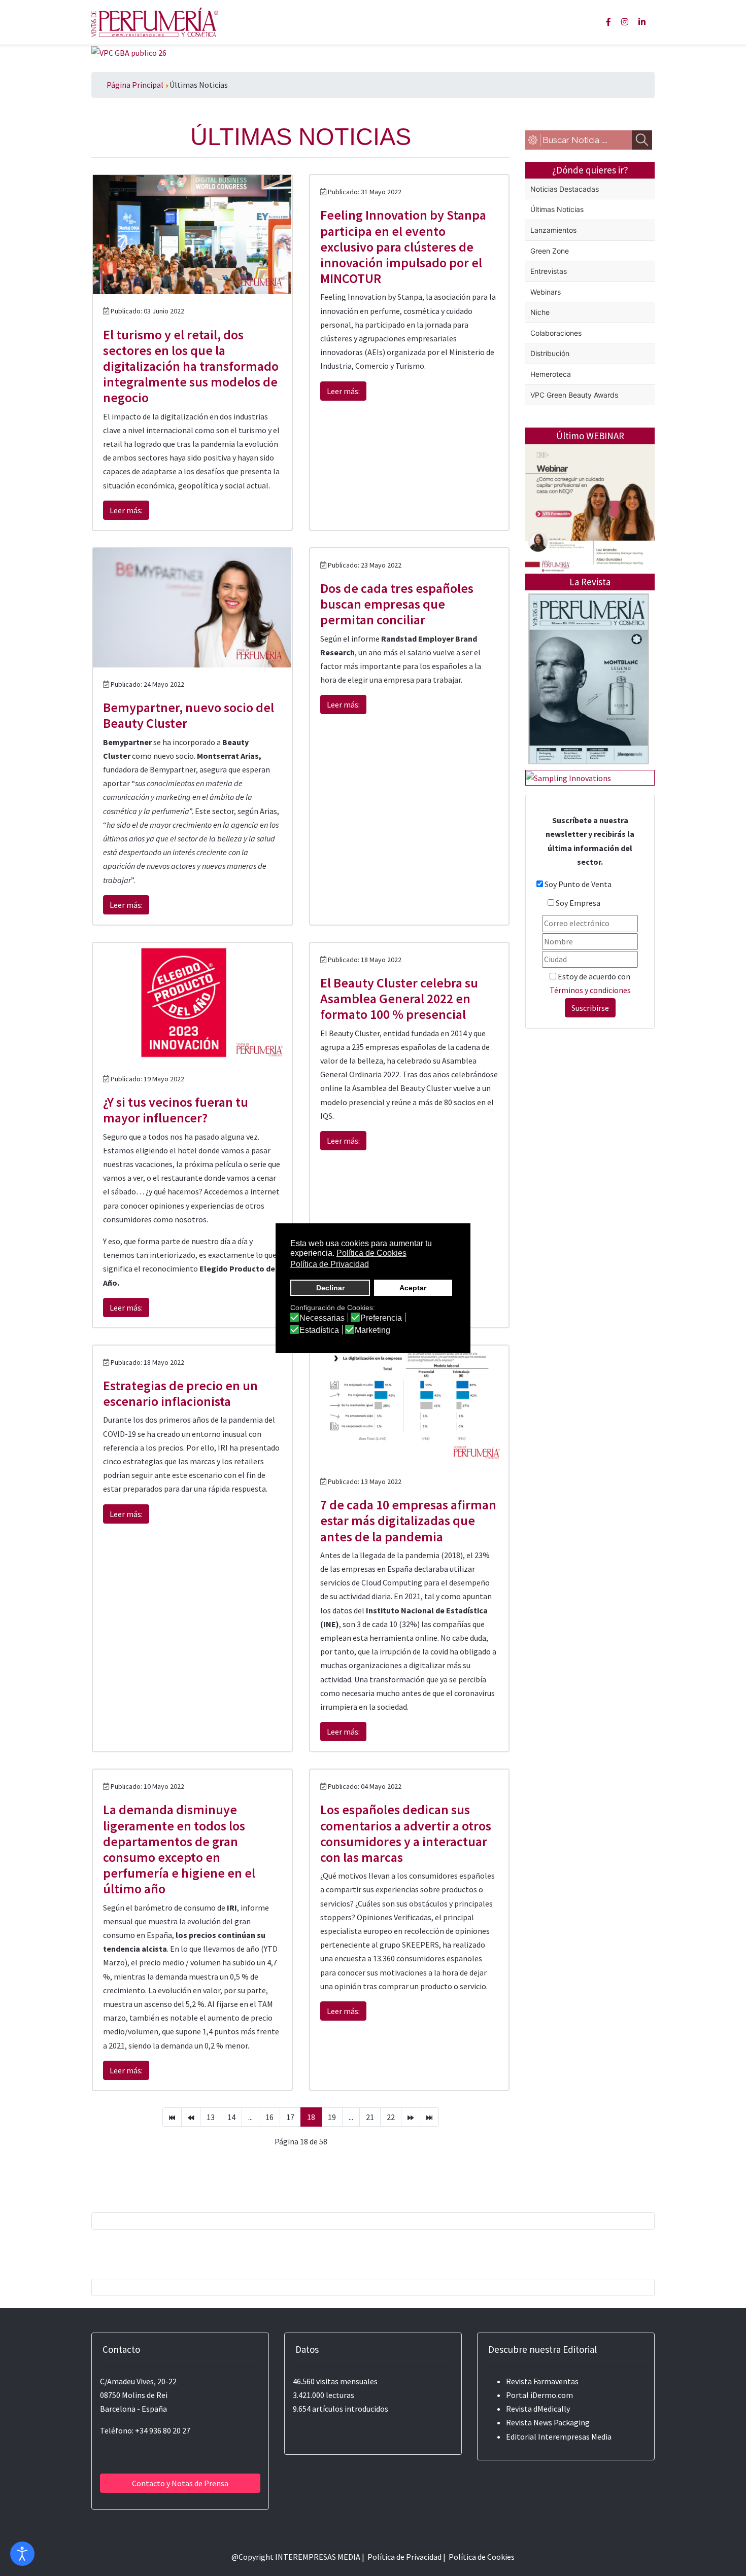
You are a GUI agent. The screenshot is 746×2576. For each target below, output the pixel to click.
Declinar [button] (330, 1288)
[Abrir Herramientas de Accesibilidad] (22, 2554)
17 (290, 2117)
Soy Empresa (578, 903)
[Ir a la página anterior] (191, 2117)
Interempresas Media (575, 2437)
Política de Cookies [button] (371, 1253)
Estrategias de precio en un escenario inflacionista (180, 1393)
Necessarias (322, 1318)
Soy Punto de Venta (578, 884)
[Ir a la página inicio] (172, 2117)
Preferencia (381, 1318)
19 (332, 2117)
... (250, 2117)
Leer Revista (589, 719)
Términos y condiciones (590, 990)
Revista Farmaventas (542, 2381)
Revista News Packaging (548, 2422)
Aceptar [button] (413, 1288)
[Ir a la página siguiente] (411, 2117)
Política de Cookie (480, 2557)
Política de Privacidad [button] (330, 1264)
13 (211, 2117)
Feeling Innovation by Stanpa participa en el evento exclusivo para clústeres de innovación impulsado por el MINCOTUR (403, 246)
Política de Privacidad (404, 2557)
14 (231, 2117)
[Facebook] (608, 22)
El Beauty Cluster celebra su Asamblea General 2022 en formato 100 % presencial (399, 998)
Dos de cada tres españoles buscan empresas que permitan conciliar (397, 604)
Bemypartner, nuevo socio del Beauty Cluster (189, 715)
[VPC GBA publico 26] (129, 52)
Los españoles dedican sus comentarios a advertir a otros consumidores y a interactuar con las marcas (406, 1833)
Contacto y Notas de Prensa (180, 2483)
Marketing (372, 1330)
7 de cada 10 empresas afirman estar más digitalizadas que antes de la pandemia (408, 1520)
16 (269, 2117)
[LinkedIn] (642, 22)
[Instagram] (625, 22)
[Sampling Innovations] (568, 777)
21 (370, 2117)
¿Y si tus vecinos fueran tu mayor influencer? (176, 1110)
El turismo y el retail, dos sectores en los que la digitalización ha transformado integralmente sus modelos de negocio (191, 366)
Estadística (319, 1330)
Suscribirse (590, 1008)
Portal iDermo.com (539, 2395)
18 (311, 2117)
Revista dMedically (538, 2409)
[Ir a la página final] (429, 2117)
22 (391, 2117)
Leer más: (126, 510)
